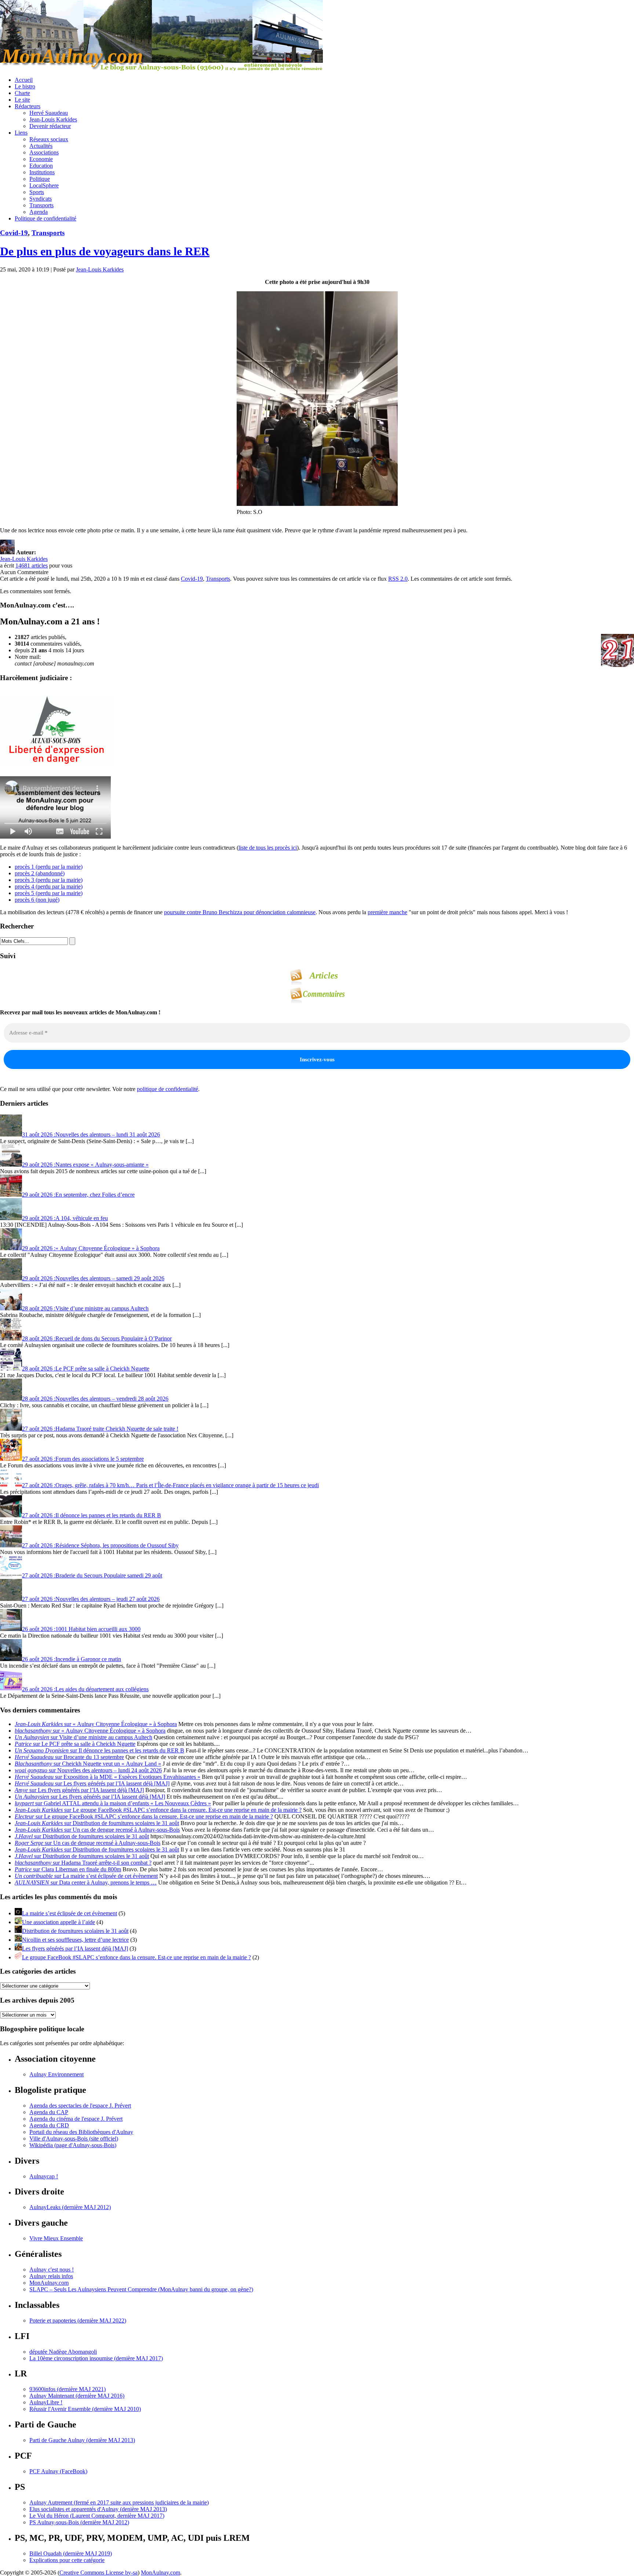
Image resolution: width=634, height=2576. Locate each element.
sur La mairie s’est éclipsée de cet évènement (86, 1876)
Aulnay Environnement (57, 2074)
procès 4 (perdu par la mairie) (49, 886)
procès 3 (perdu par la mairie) (49, 880)
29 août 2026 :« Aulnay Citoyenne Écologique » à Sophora (91, 1248)
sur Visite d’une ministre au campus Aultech (83, 1737)
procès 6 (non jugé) (37, 900)
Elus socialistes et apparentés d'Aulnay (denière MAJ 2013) (98, 2509)
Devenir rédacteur (50, 126)
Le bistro (25, 86)
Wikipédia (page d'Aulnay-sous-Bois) (73, 2145)
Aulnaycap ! (44, 2176)
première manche (387, 912)
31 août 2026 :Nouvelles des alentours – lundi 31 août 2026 (91, 1134)
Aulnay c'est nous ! (52, 2269)
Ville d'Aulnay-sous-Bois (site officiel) (74, 2139)
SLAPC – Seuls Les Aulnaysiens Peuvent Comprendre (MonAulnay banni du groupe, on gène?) (141, 2289)
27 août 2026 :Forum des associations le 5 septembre (83, 1459)
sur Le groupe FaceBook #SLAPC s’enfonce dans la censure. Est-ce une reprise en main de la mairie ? (158, 1810)
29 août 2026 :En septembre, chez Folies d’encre (78, 1195)
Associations (44, 152)
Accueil (24, 80)
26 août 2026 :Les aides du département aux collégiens (85, 1689)
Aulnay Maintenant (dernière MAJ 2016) (77, 2396)
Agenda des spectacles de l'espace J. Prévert (80, 2106)
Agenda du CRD (49, 2125)
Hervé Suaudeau (49, 113)
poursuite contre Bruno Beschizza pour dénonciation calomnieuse (240, 912)
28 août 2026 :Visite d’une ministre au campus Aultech (85, 1308)
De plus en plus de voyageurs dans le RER (105, 251)
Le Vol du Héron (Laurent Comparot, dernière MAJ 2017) (97, 2516)
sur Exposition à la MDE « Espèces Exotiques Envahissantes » (108, 1777)
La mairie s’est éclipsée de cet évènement (70, 1913)
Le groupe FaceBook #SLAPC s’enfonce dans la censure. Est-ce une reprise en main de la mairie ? (136, 1957)
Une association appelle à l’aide (59, 1922)
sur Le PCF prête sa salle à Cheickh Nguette (75, 1744)
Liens (21, 133)
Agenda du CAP (49, 2112)
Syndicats (41, 199)
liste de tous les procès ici (268, 848)
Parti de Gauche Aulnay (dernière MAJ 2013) (82, 2440)
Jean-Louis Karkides (53, 119)
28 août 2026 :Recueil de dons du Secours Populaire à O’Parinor (97, 1338)
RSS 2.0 (398, 579)
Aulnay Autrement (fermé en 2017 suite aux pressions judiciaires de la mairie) (119, 2502)
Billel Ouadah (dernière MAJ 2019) (71, 2553)
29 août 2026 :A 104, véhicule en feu (65, 1218)
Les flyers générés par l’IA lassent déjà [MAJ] (75, 1949)
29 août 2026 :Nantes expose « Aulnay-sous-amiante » (85, 1165)
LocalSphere (44, 185)
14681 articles (32, 565)
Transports (41, 205)
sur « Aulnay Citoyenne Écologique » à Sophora (96, 1724)
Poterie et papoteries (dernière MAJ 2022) (78, 2320)
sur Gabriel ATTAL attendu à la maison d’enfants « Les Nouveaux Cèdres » (113, 1803)
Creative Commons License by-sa (99, 2573)
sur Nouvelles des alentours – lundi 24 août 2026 (88, 1770)
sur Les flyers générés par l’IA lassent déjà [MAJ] (92, 1783)
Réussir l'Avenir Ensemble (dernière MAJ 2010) (85, 2409)
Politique (40, 179)
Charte (22, 93)
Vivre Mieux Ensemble (56, 2238)
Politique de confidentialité (45, 218)
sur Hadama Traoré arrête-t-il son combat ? (83, 1863)
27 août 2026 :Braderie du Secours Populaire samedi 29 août (92, 1575)
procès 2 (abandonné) (40, 873)
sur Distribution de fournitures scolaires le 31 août (97, 1823)
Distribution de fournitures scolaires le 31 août (75, 1931)
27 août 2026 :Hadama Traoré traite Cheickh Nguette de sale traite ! (100, 1429)
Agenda (39, 212)
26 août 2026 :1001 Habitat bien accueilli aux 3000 (81, 1629)
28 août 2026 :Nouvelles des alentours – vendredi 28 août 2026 (95, 1399)
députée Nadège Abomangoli (63, 2352)
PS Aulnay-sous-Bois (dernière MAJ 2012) (79, 2522)
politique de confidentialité (167, 1089)
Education (41, 166)
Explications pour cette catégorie (67, 2560)
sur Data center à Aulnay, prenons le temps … (86, 1882)
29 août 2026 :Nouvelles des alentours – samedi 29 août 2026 (93, 1278)
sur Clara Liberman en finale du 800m (68, 1869)
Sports (37, 192)
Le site (22, 100)
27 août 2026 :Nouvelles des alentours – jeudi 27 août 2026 (91, 1599)
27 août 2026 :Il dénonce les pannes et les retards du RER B (92, 1515)
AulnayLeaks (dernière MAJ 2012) (70, 2207)
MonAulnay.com (49, 2283)
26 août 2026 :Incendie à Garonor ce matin (72, 1659)
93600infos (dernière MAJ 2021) (68, 2389)
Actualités (41, 146)
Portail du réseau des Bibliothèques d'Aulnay (81, 2132)
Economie (41, 159)
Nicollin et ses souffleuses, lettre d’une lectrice (75, 1940)
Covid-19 (14, 233)
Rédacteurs (28, 106)
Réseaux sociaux (49, 139)
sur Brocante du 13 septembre (69, 1757)
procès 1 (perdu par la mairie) (49, 867)
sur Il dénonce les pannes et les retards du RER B (99, 1750)
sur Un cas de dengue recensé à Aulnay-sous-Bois (97, 1830)
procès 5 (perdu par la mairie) (49, 893)
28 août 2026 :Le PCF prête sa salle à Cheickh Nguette (86, 1369)
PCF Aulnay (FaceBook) (58, 2471)
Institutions (42, 172)
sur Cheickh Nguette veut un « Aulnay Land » (88, 1764)
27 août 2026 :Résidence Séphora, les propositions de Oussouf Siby (100, 1545)
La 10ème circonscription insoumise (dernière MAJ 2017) (96, 2358)
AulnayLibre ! (46, 2402)
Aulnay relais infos (51, 2276)
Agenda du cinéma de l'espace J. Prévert (76, 2119)
